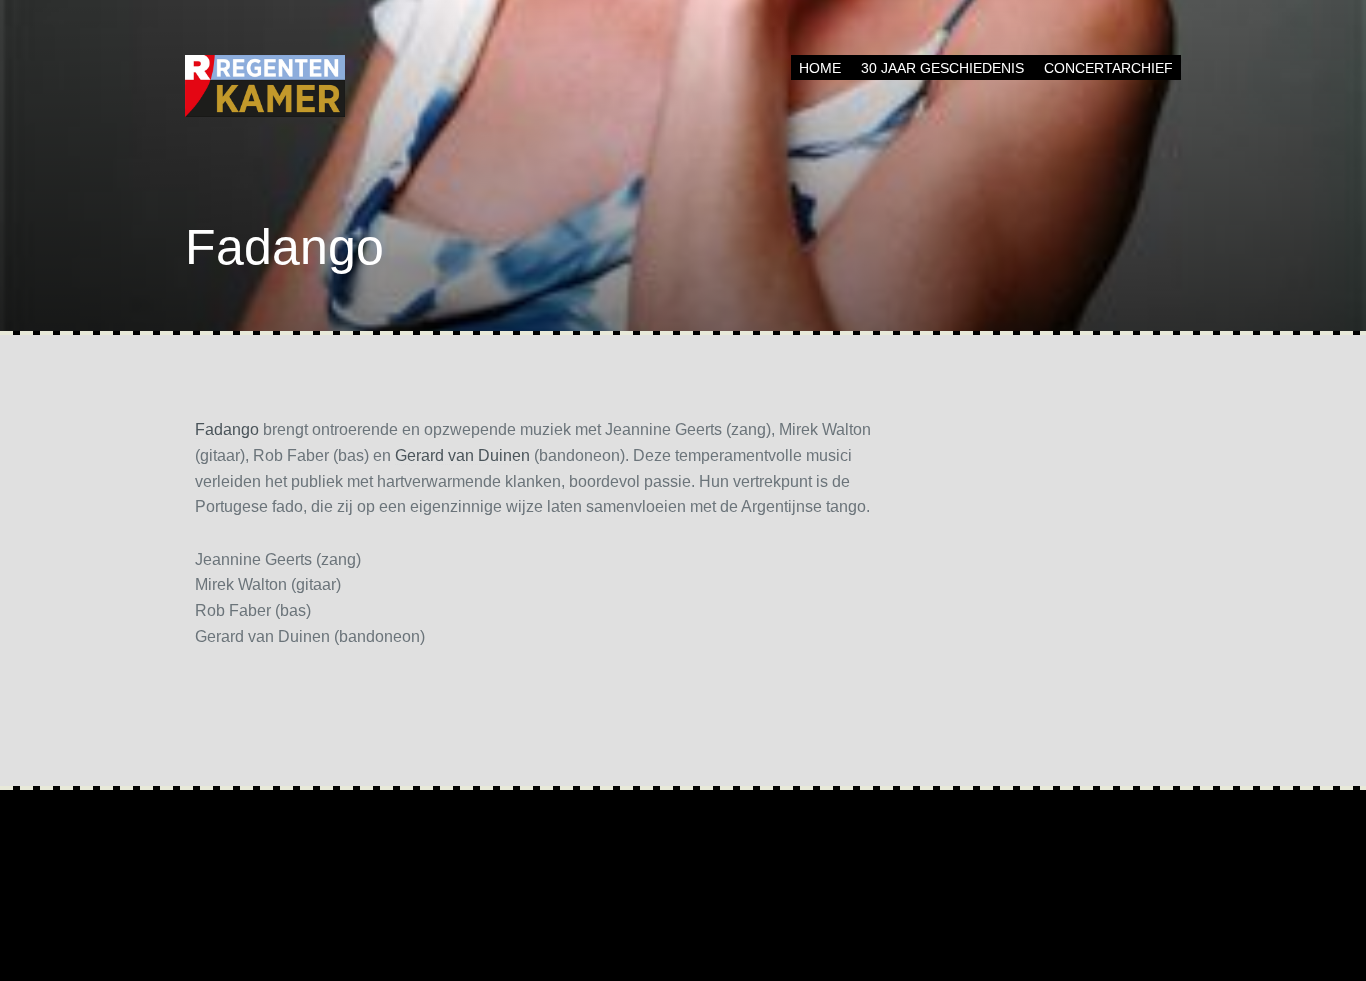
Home (820, 68)
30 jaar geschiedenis (942, 68)
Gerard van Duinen (462, 455)
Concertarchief (1108, 68)
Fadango (227, 429)
